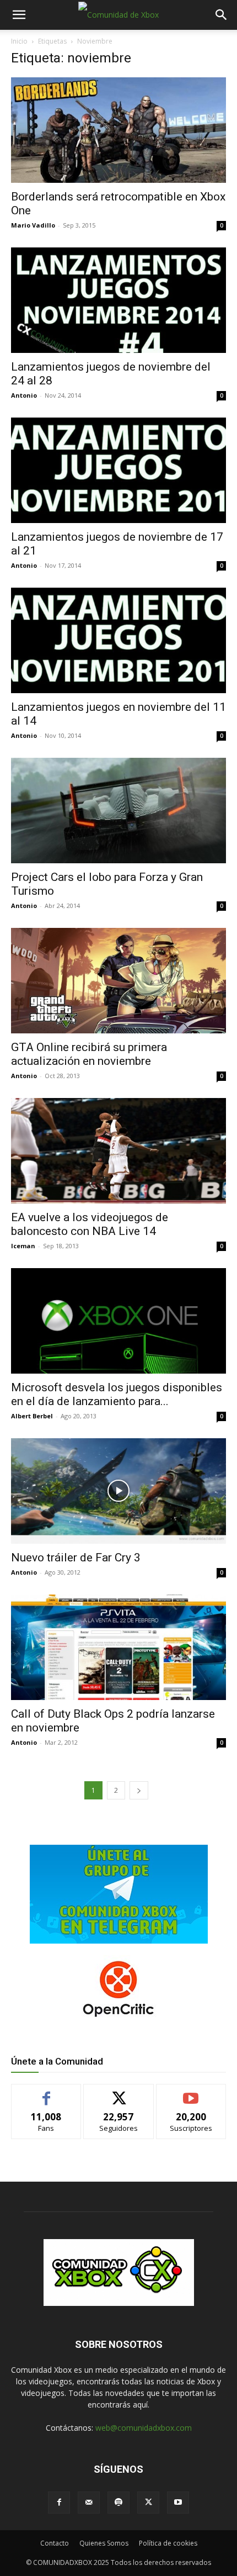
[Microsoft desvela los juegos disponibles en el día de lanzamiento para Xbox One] (118, 1321)
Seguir (119, 2092)
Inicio (19, 41)
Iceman (23, 1246)
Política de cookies (168, 2543)
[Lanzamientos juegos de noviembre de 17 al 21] (118, 470)
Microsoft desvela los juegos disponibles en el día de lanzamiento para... (117, 1394)
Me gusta (47, 2092)
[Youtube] (178, 2503)
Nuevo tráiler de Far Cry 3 (76, 1558)
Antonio (24, 395)
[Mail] (89, 2503)
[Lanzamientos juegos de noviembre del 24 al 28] (118, 300)
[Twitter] (148, 2503)
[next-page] (139, 1790)
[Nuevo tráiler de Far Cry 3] (118, 1491)
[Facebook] (59, 2503)
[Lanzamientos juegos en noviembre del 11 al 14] (118, 640)
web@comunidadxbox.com (144, 2428)
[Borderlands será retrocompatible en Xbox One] (118, 130)
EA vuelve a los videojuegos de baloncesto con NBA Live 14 (90, 1224)
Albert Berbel (32, 1416)
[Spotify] (118, 2503)
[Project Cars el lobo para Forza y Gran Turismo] (118, 811)
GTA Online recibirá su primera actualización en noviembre (89, 1054)
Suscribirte (191, 2092)
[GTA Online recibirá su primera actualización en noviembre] (118, 981)
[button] (19, 15)
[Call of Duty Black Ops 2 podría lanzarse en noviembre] (118, 1647)
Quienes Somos (104, 2543)
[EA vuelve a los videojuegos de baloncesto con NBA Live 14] (118, 1151)
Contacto (55, 2543)
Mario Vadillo (33, 225)
